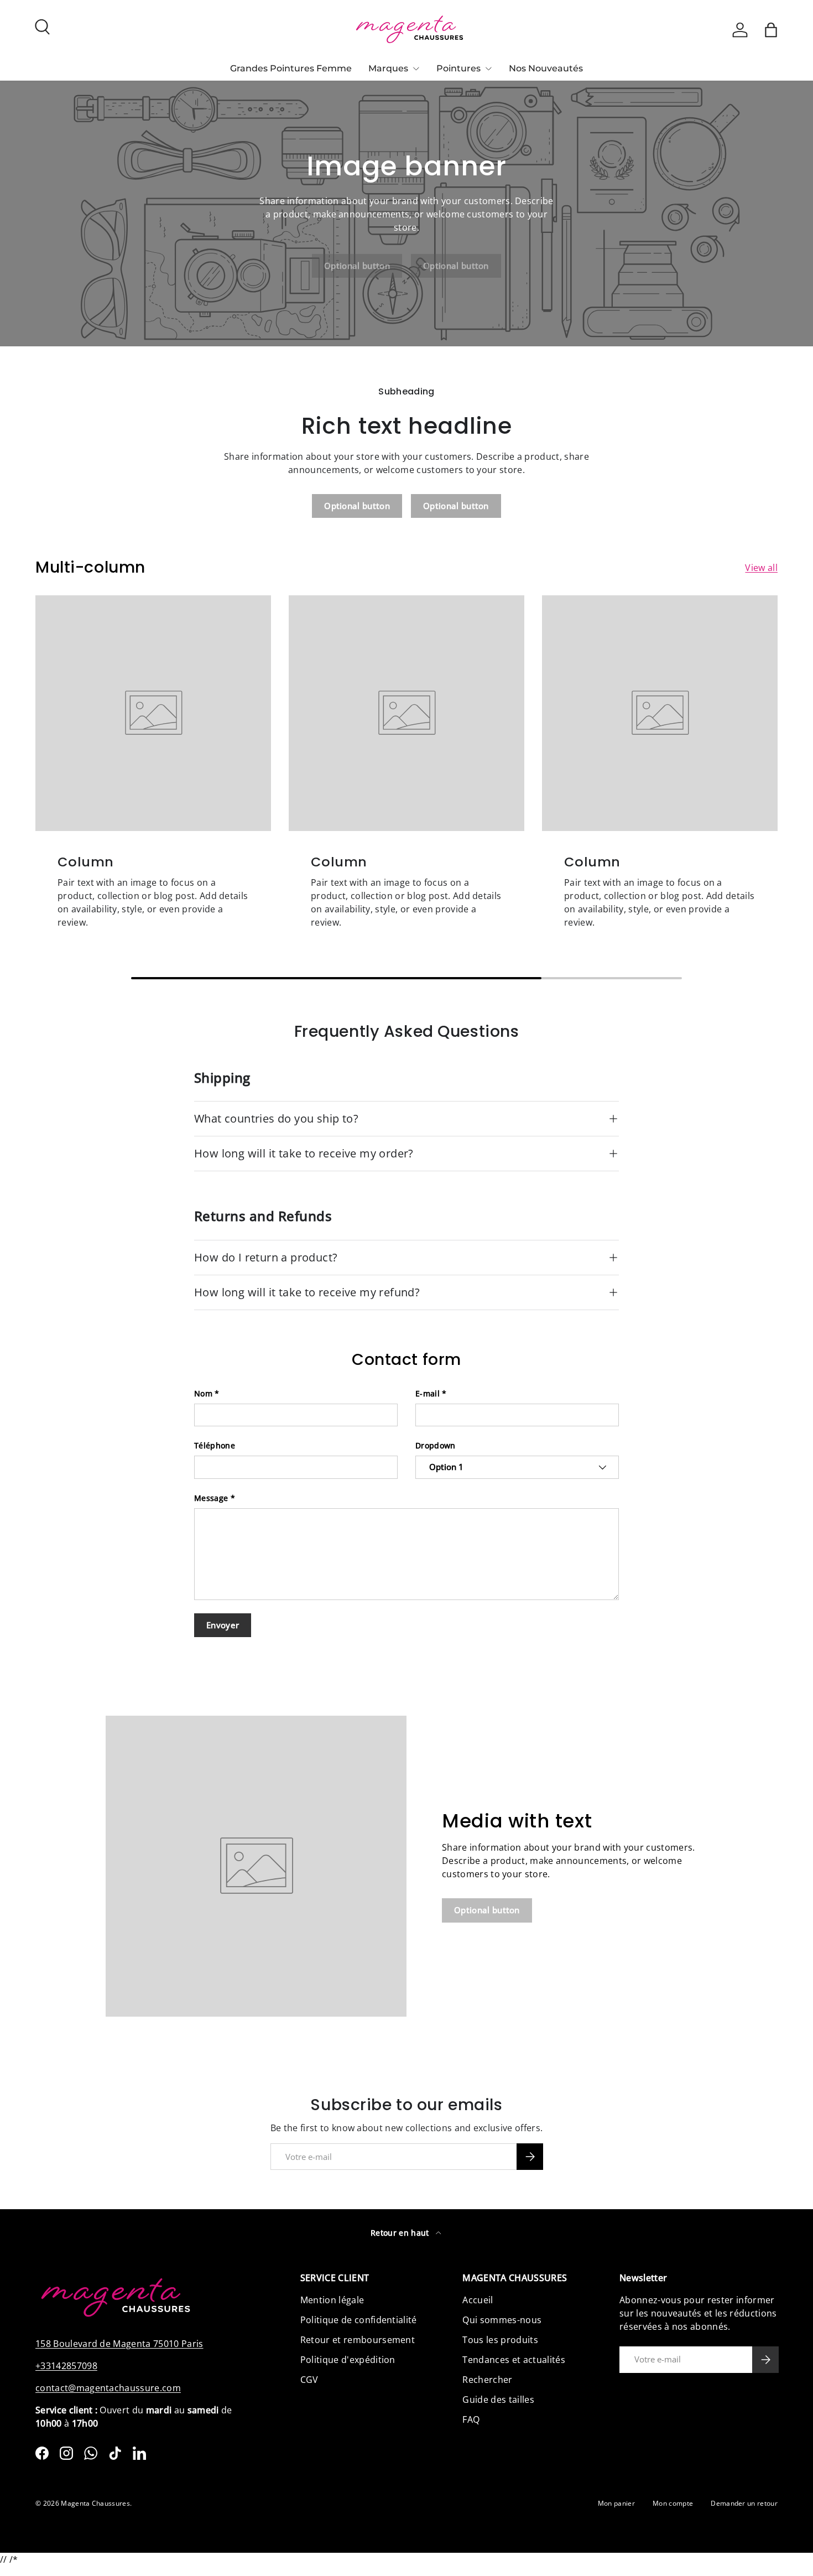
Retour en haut (401, 2233)
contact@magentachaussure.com (108, 2388)
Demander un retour (744, 2503)
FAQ (471, 2419)
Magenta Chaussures (95, 2503)
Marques (388, 68)
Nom (203, 1393)
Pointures (458, 68)
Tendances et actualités (514, 2360)
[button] (771, 30)
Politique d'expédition (348, 2360)
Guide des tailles (498, 2400)
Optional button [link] (357, 266)
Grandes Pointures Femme (291, 68)
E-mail (428, 1393)
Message (211, 1498)
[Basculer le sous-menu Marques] (416, 69)
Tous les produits (500, 2340)
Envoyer (223, 1625)
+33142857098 (66, 2366)
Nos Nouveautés (546, 68)
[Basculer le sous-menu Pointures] (488, 69)
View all (761, 568)
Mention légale (332, 2300)
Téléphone (215, 1445)
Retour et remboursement (358, 2340)
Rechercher (487, 2380)
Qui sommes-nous (502, 2320)
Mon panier (616, 2503)
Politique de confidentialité (359, 2320)
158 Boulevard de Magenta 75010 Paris (119, 2344)
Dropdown (436, 1445)
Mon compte (673, 2503)
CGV (309, 2380)
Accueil (478, 2300)
